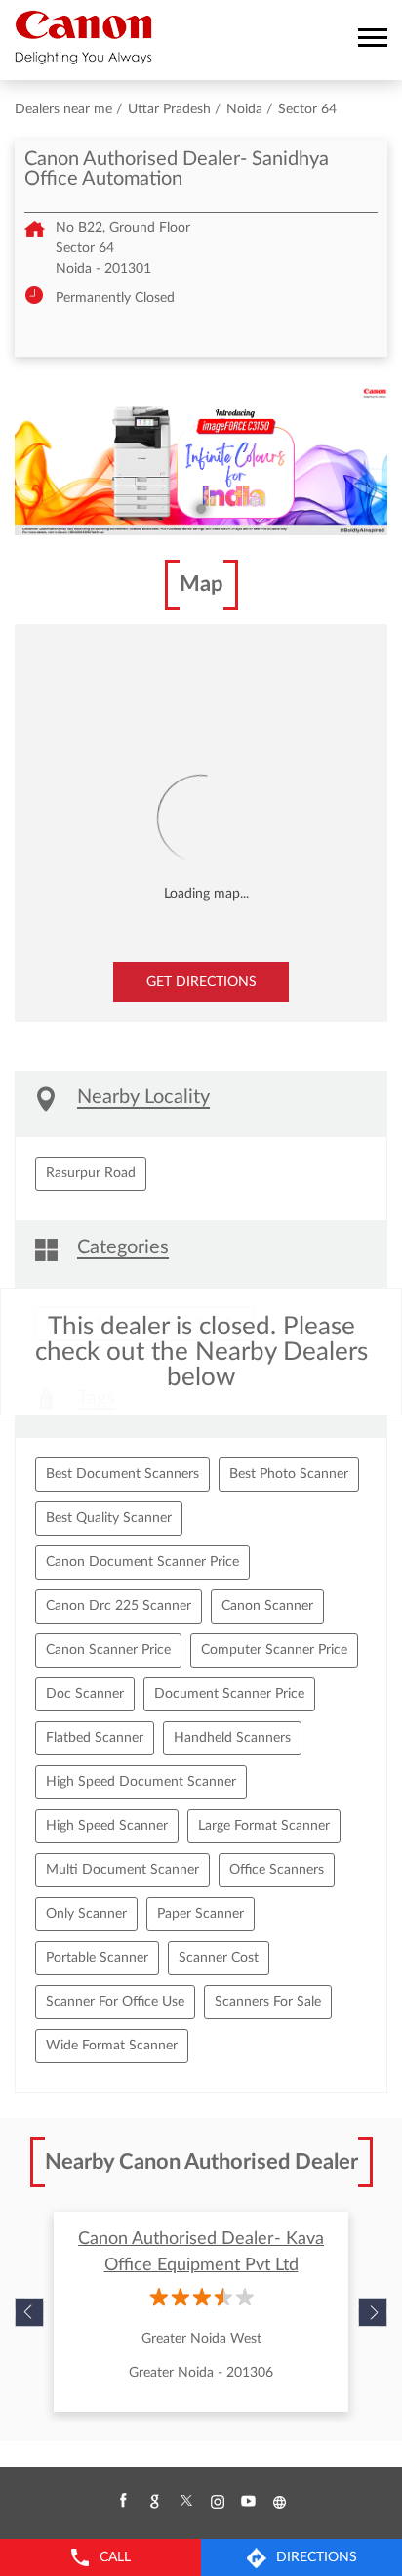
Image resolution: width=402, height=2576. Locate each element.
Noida (244, 109)
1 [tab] (201, 509)
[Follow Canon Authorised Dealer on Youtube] (248, 2502)
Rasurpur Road (91, 1173)
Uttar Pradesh (169, 109)
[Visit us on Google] (154, 2502)
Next (373, 2312)
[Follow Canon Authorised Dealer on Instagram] (217, 2502)
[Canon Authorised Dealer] (83, 37)
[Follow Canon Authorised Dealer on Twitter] (185, 2502)
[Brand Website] (279, 2502)
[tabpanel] (201, 461)
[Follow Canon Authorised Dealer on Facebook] (123, 2502)
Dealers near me (63, 109)
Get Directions (201, 982)
